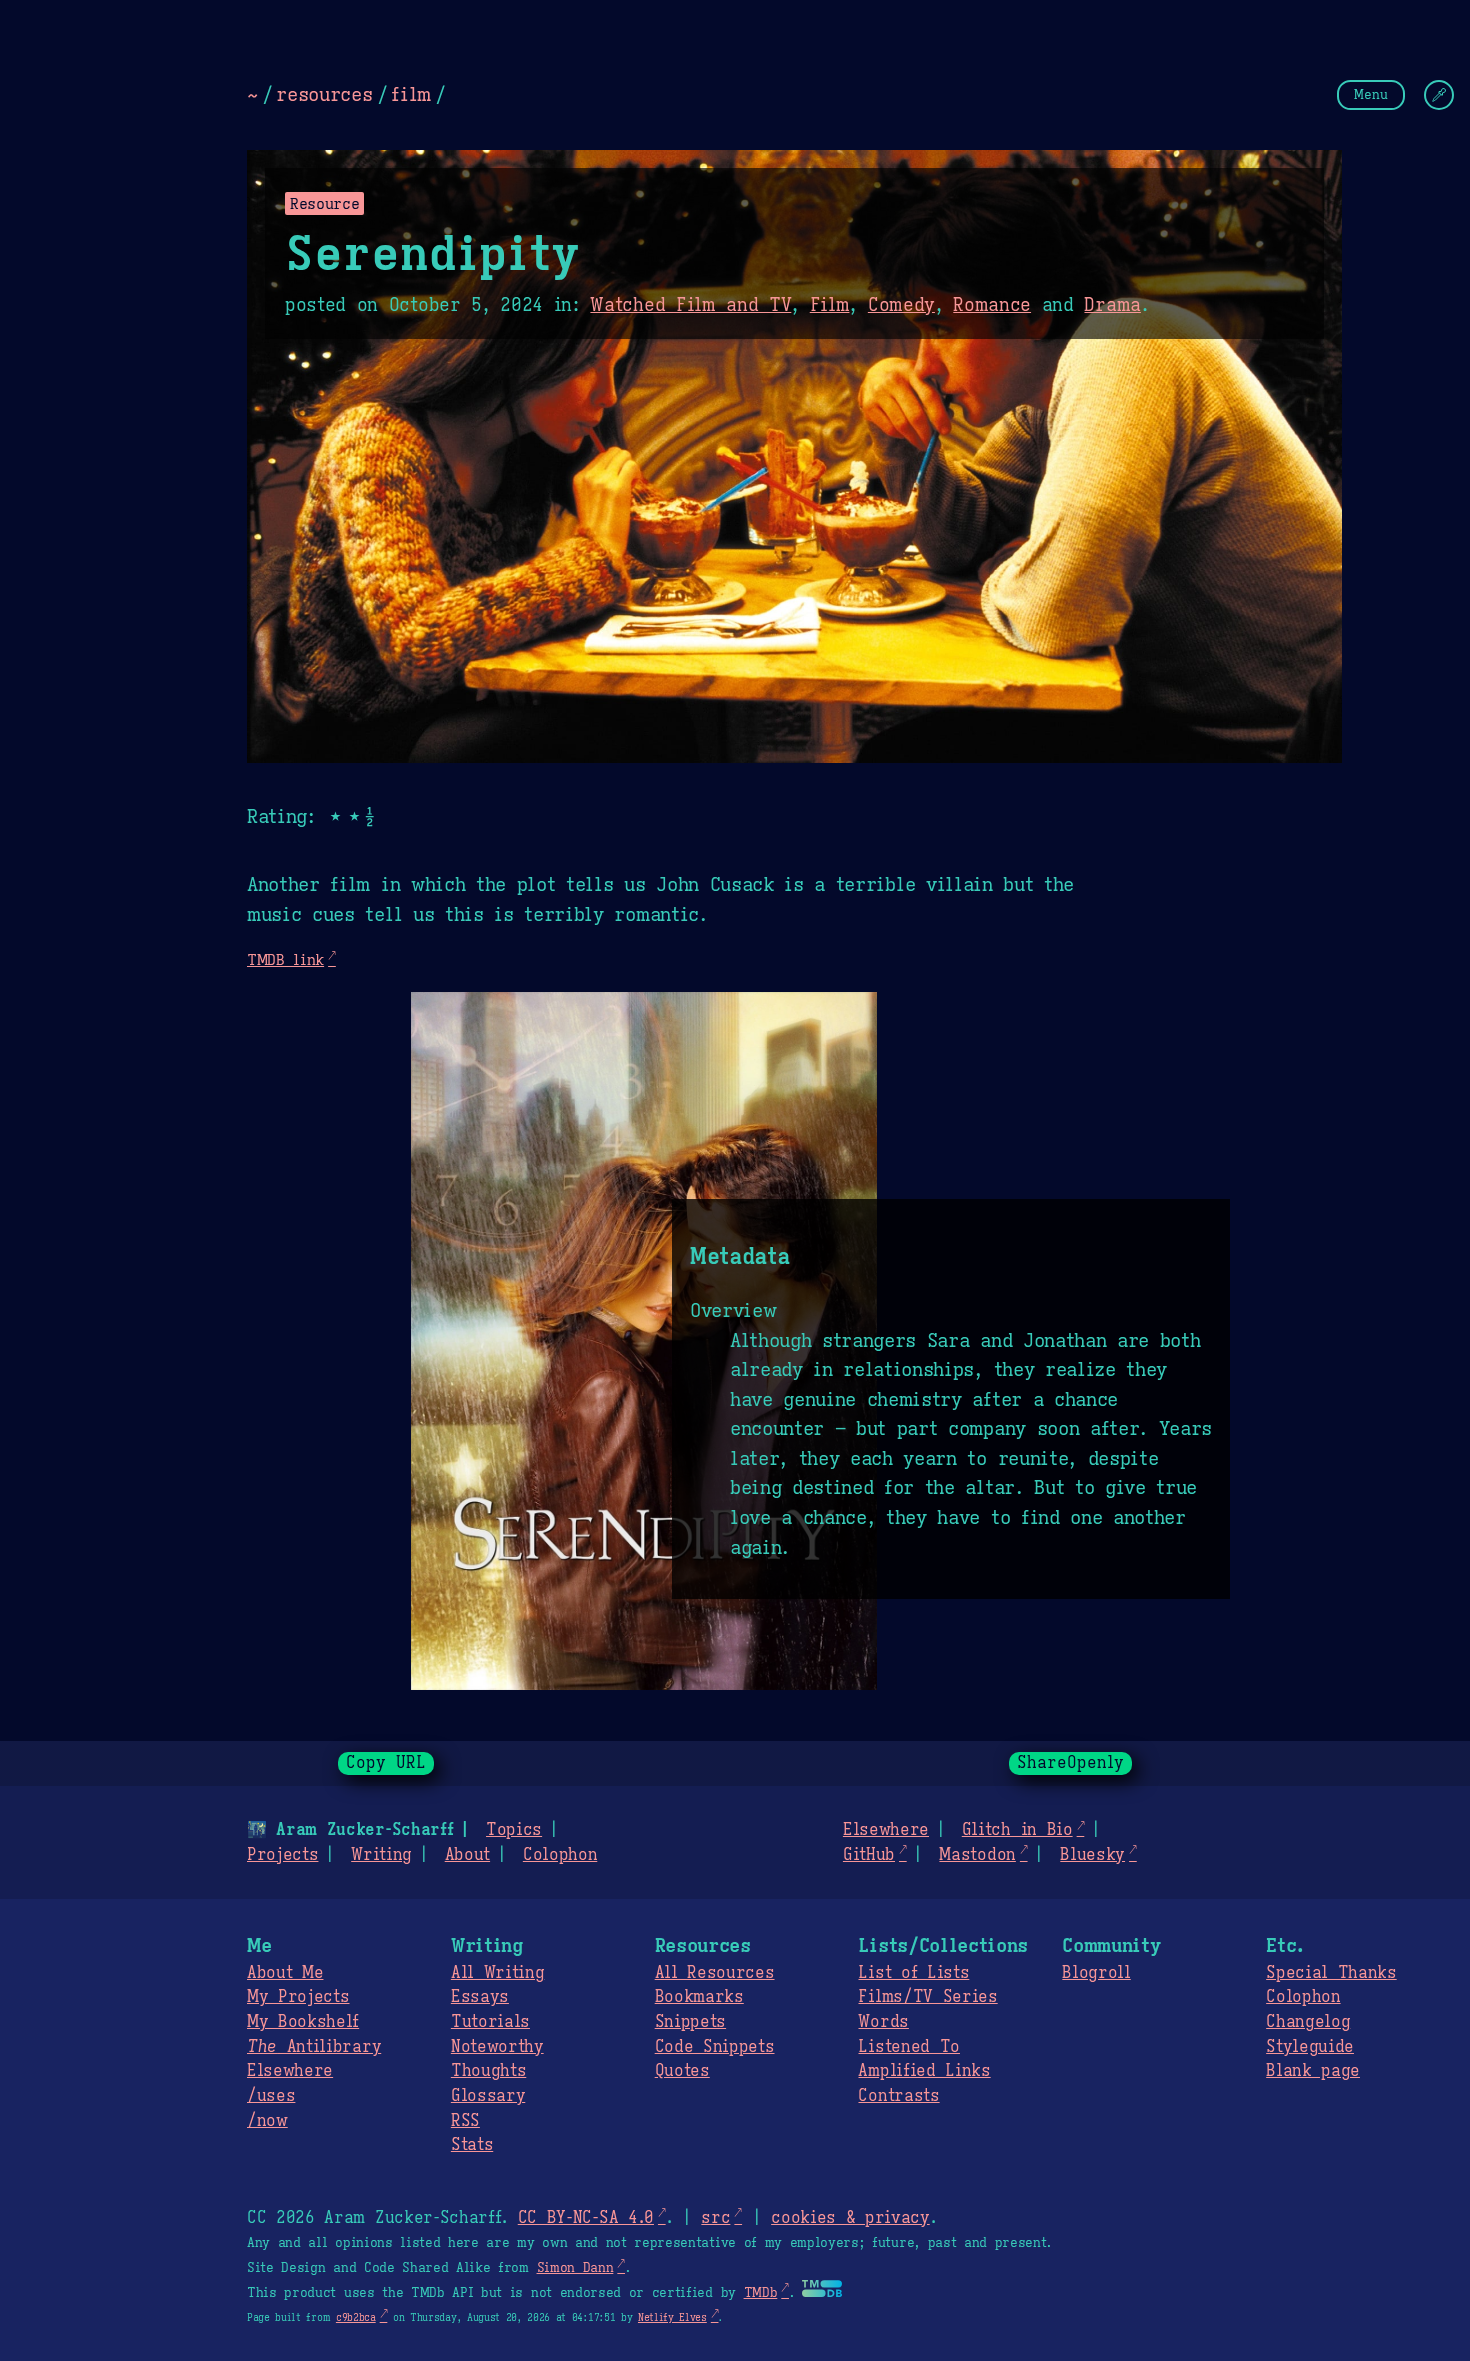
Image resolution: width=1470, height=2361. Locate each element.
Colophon (560, 1855)
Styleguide (1310, 2047)
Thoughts (488, 2071)
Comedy (901, 305)
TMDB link (285, 959)
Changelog (1308, 2022)
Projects (282, 1855)
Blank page (1313, 2071)
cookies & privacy (850, 2218)
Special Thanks (1331, 1973)
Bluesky (1092, 1855)
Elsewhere (886, 1830)
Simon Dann (575, 2268)
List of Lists (913, 1973)
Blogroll (1096, 1973)
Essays (480, 1997)
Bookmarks (699, 1997)
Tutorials (490, 2022)
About (467, 1855)
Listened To (908, 2047)
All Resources (715, 1973)
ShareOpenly (1070, 1763)
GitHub (869, 1855)
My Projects (298, 1997)
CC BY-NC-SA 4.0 (586, 2218)
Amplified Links (924, 2071)
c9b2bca (356, 2317)
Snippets (690, 2022)
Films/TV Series (927, 1997)
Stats (472, 2145)
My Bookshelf (303, 2022)
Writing (381, 1855)
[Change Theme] (1439, 95)
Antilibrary (314, 2047)
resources (324, 94)
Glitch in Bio (1017, 1830)
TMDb (761, 2293)
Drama (1112, 305)
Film (830, 305)
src (715, 2218)
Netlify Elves (672, 2317)
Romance (992, 305)
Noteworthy (497, 2047)
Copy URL (386, 1763)
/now (267, 2121)
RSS (465, 2121)
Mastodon (977, 1855)
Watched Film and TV (690, 305)
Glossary (488, 2096)
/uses (271, 2096)
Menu (1371, 94)
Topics (514, 1830)
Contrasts (898, 2096)
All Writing (497, 1973)
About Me (285, 1973)
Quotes (682, 2071)
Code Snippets (715, 2047)
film (411, 94)
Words (883, 2022)
